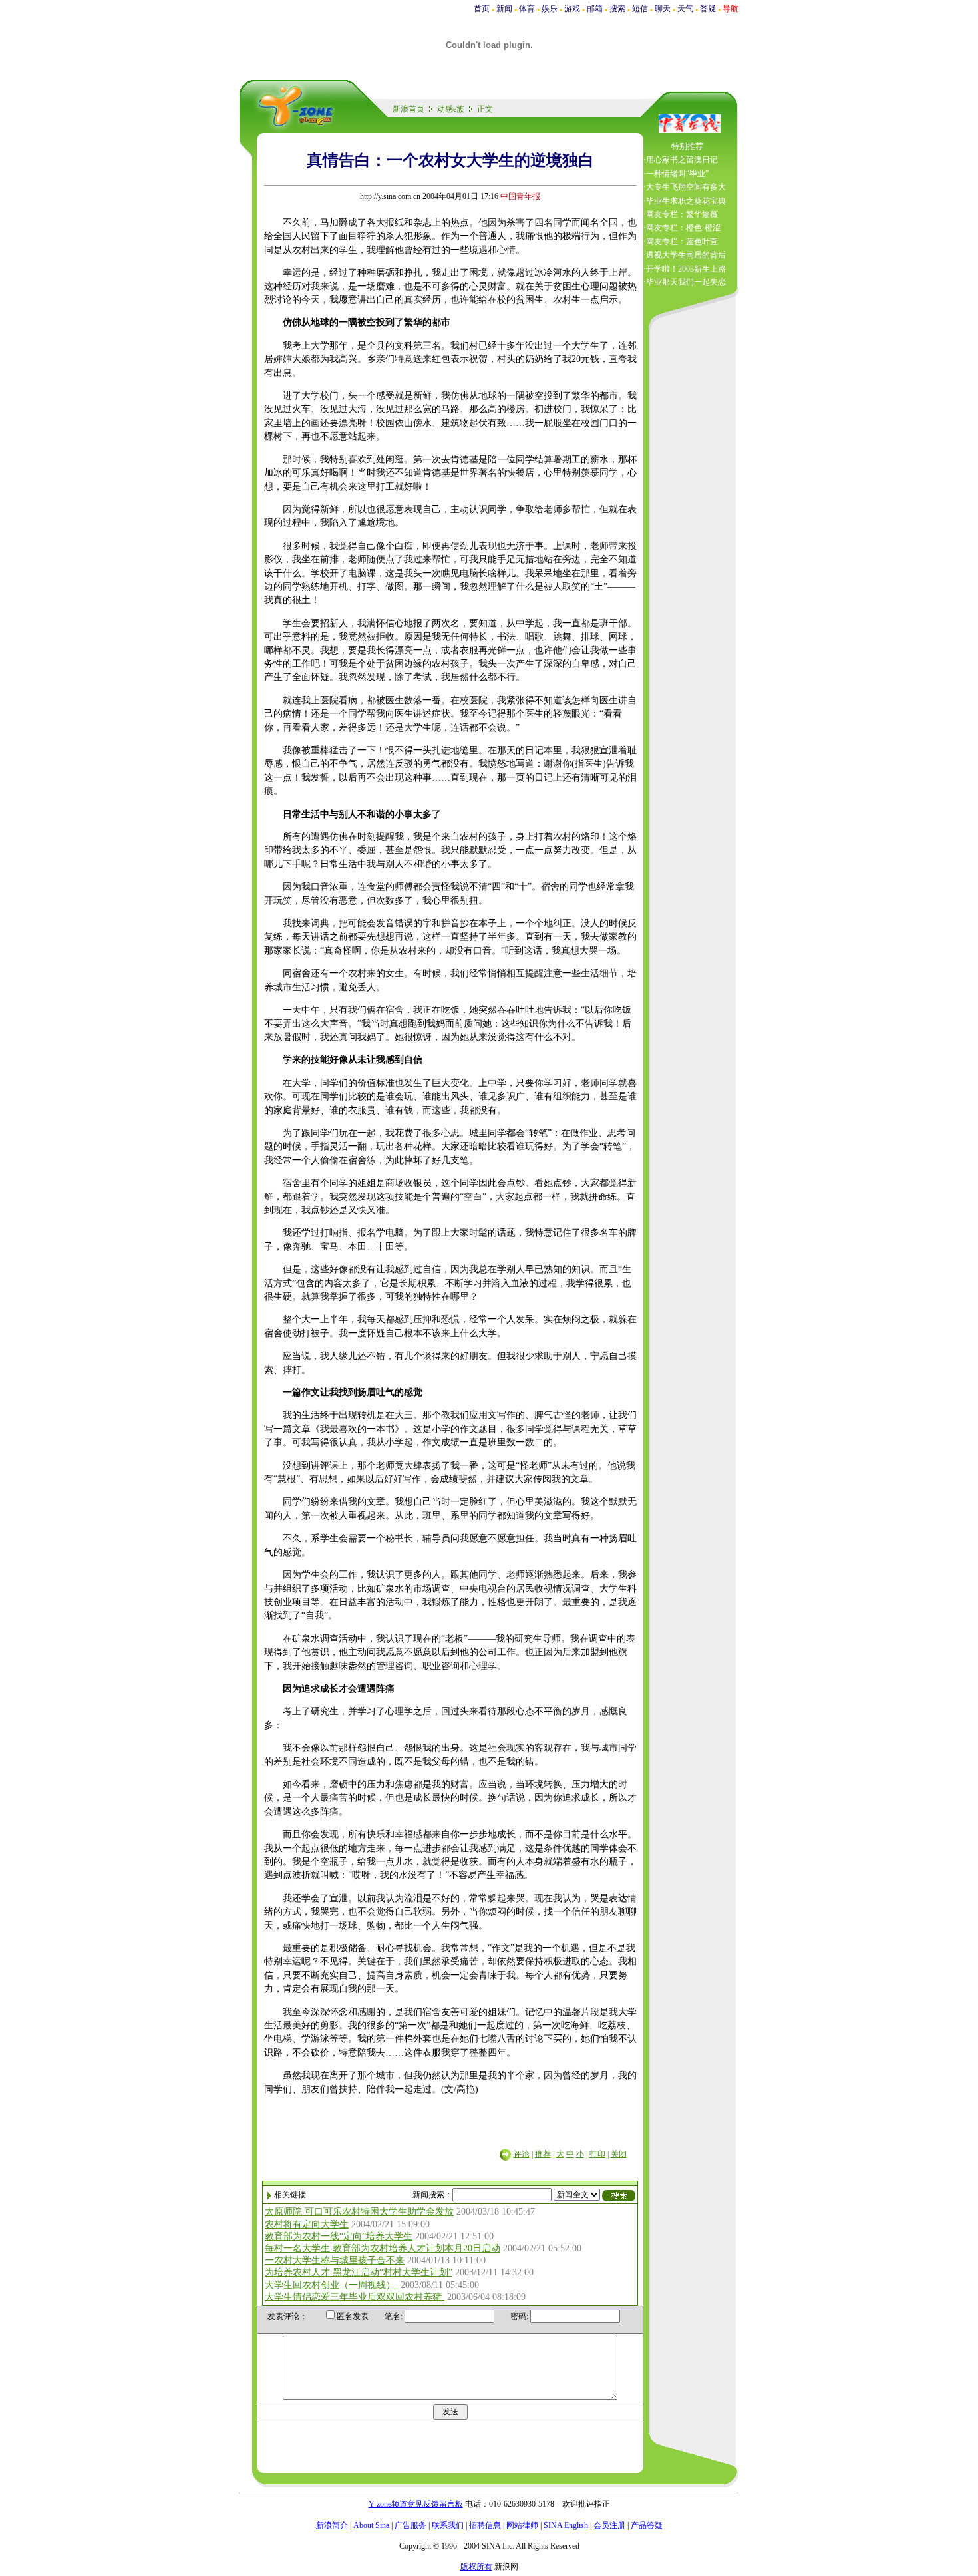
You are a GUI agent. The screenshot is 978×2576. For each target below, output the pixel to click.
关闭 (619, 2154)
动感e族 (451, 109)
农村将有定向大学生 (307, 2224)
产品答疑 (647, 2525)
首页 (482, 9)
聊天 (663, 9)
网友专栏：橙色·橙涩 (683, 228)
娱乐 (550, 9)
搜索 (617, 9)
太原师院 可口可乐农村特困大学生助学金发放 (359, 2212)
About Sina (371, 2525)
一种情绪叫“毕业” (677, 174)
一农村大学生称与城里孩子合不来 (335, 2260)
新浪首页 (408, 109)
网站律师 (522, 2525)
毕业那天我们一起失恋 (686, 282)
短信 (640, 9)
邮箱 (595, 9)
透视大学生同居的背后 (686, 255)
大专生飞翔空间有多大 (686, 187)
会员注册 (609, 2525)
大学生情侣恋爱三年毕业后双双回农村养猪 (355, 2297)
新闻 (504, 9)
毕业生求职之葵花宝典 (686, 201)
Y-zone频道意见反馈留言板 (416, 2504)
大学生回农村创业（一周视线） (331, 2285)
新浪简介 (332, 2525)
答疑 (708, 9)
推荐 (543, 2154)
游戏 (572, 9)
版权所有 (476, 2567)
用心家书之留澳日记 (682, 160)
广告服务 (410, 2525)
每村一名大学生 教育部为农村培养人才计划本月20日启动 (383, 2248)
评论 (522, 2154)
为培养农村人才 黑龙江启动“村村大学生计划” (359, 2272)
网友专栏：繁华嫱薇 (682, 214)
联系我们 (448, 2525)
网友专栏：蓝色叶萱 (682, 242)
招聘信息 (485, 2525)
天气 (685, 9)
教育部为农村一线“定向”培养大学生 (339, 2236)
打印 (597, 2154)
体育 (527, 9)
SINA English (566, 2525)
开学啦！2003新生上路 (686, 269)
